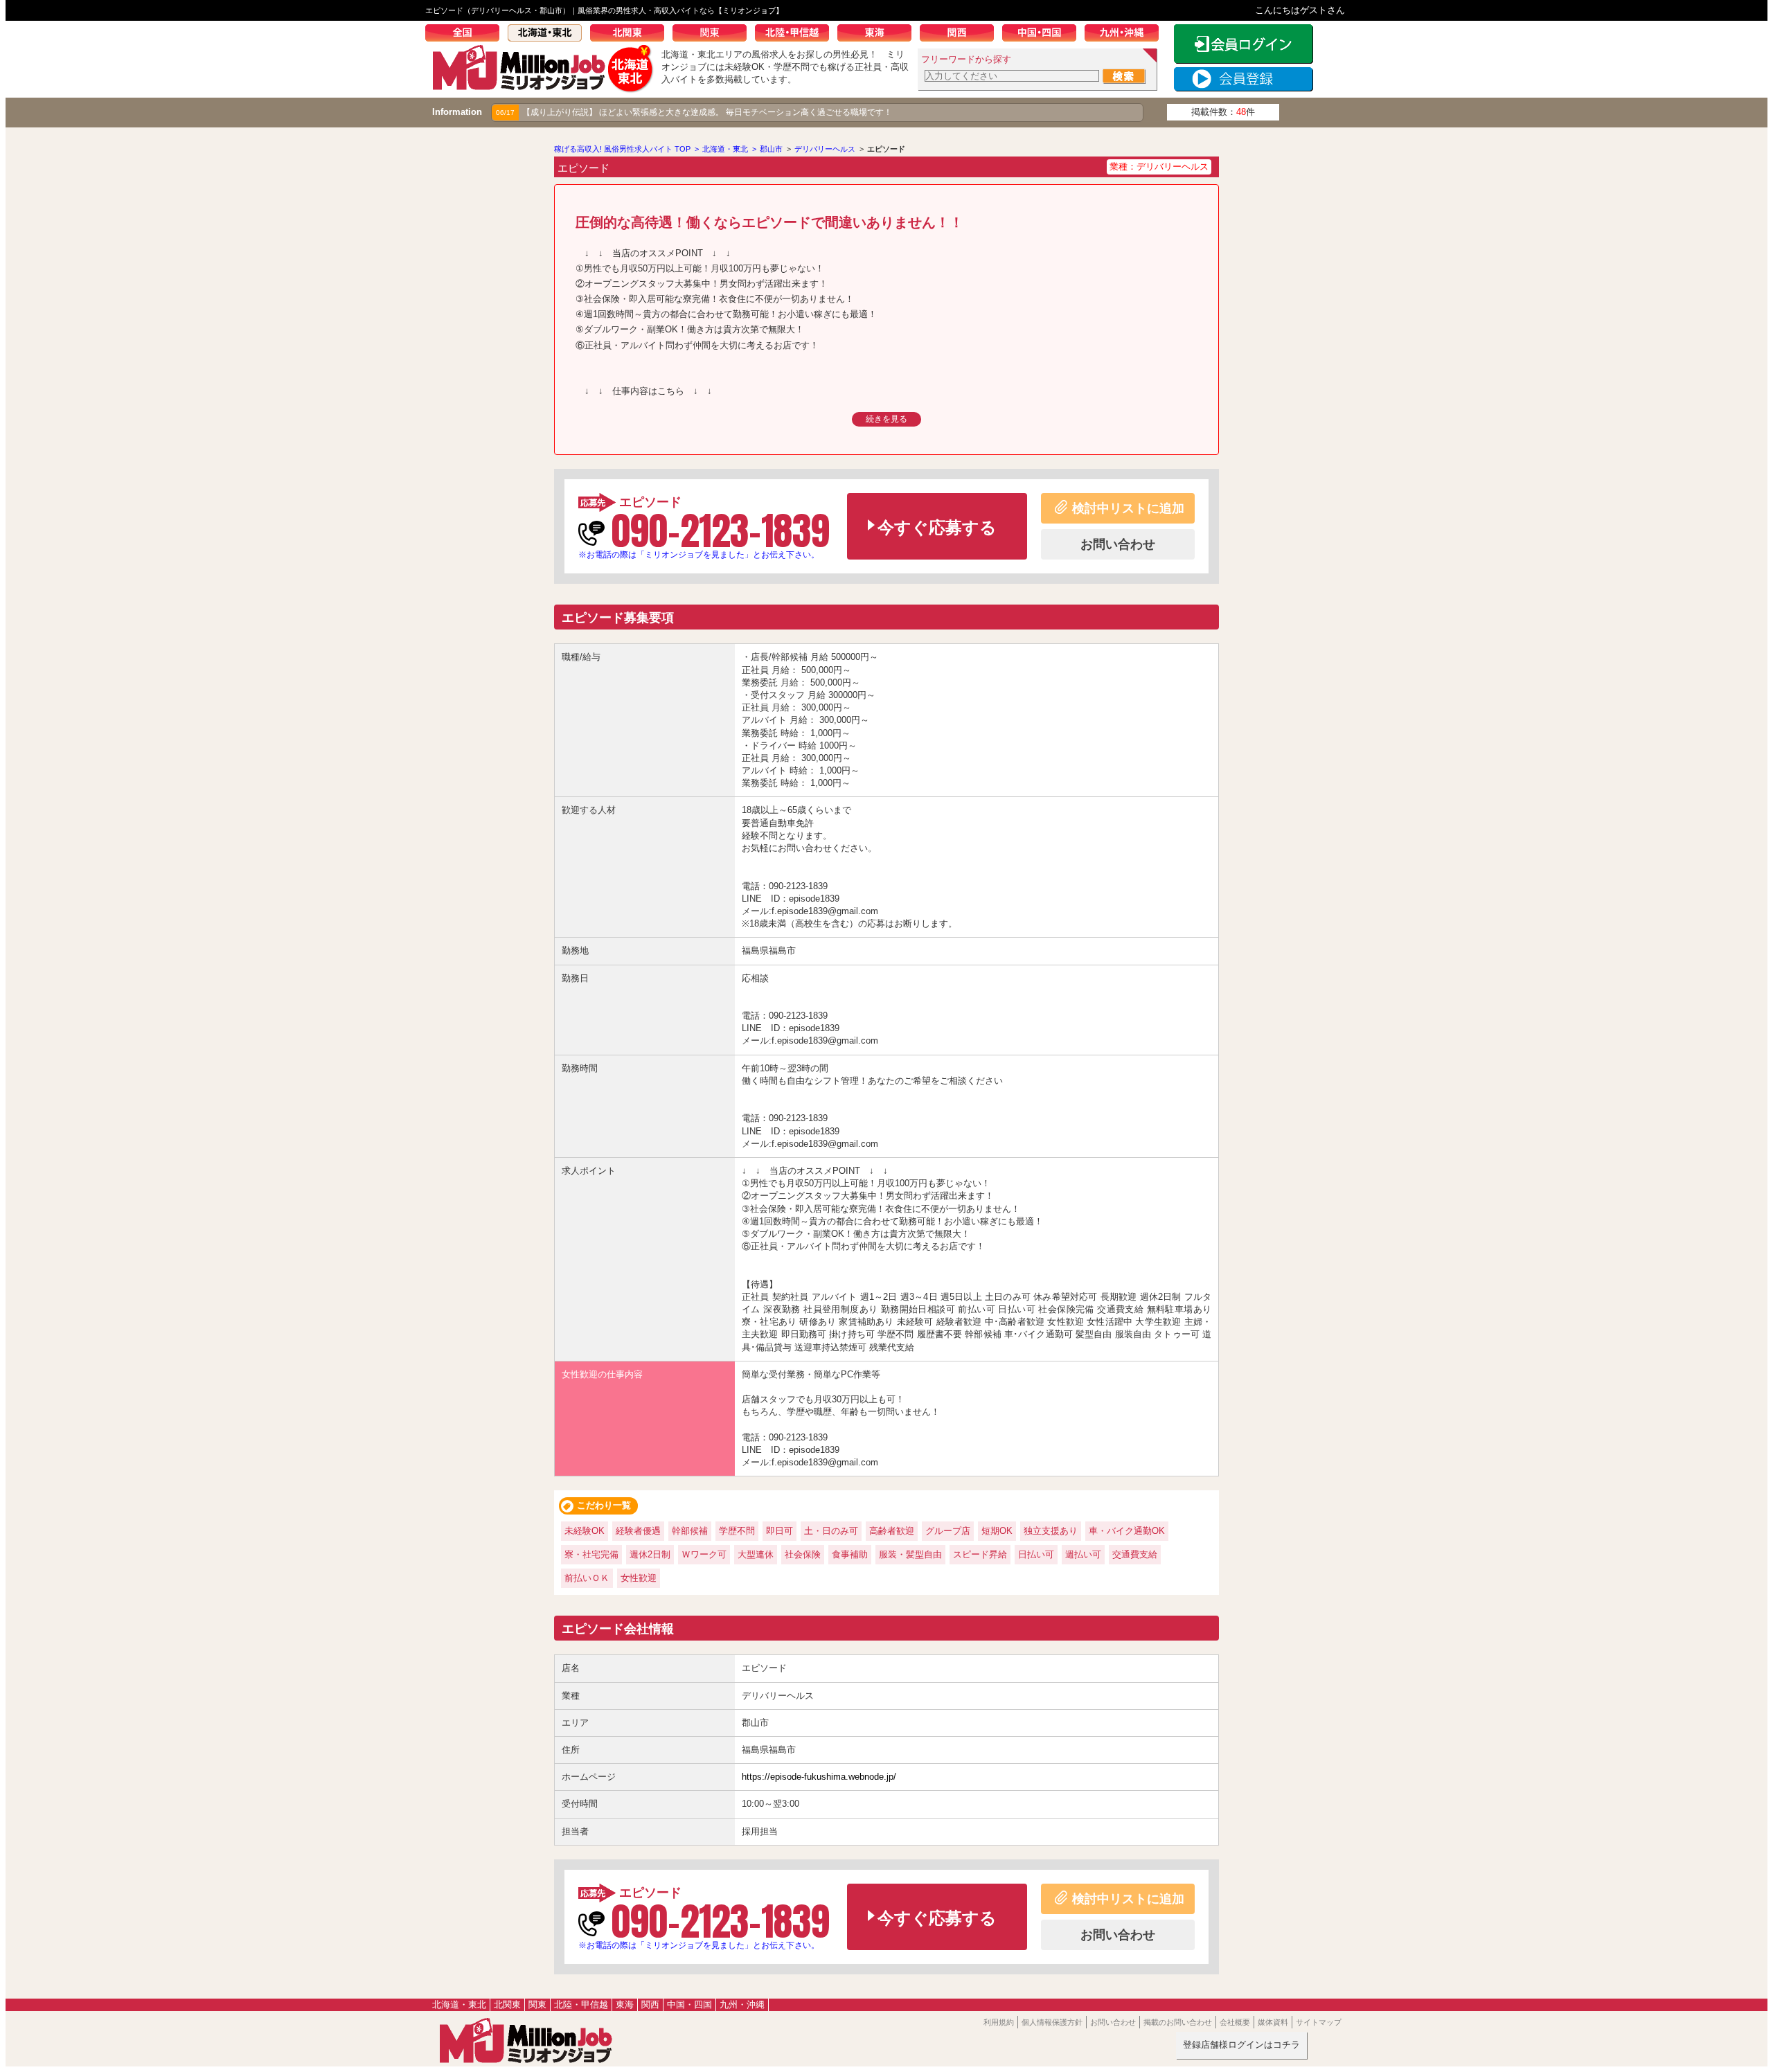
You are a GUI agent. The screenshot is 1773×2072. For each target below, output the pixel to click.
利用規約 (999, 2022)
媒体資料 (1273, 2022)
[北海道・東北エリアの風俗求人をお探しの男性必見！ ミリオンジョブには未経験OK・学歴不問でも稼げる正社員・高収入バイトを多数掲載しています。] (543, 88)
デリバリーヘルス (825, 149)
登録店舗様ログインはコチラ (1241, 2045)
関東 (714, 35)
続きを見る (886, 419)
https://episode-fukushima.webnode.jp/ (819, 1777)
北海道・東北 (549, 35)
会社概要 (1235, 2022)
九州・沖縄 (1126, 35)
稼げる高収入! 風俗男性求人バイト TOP (622, 149)
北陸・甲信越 (796, 35)
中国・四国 (1043, 35)
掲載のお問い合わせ (1178, 2022)
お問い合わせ (1118, 544)
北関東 (631, 35)
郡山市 (771, 149)
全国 (466, 35)
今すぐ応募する (937, 527)
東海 (879, 35)
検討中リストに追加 (1128, 508)
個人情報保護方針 (1052, 2022)
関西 (961, 35)
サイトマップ (1319, 2022)
